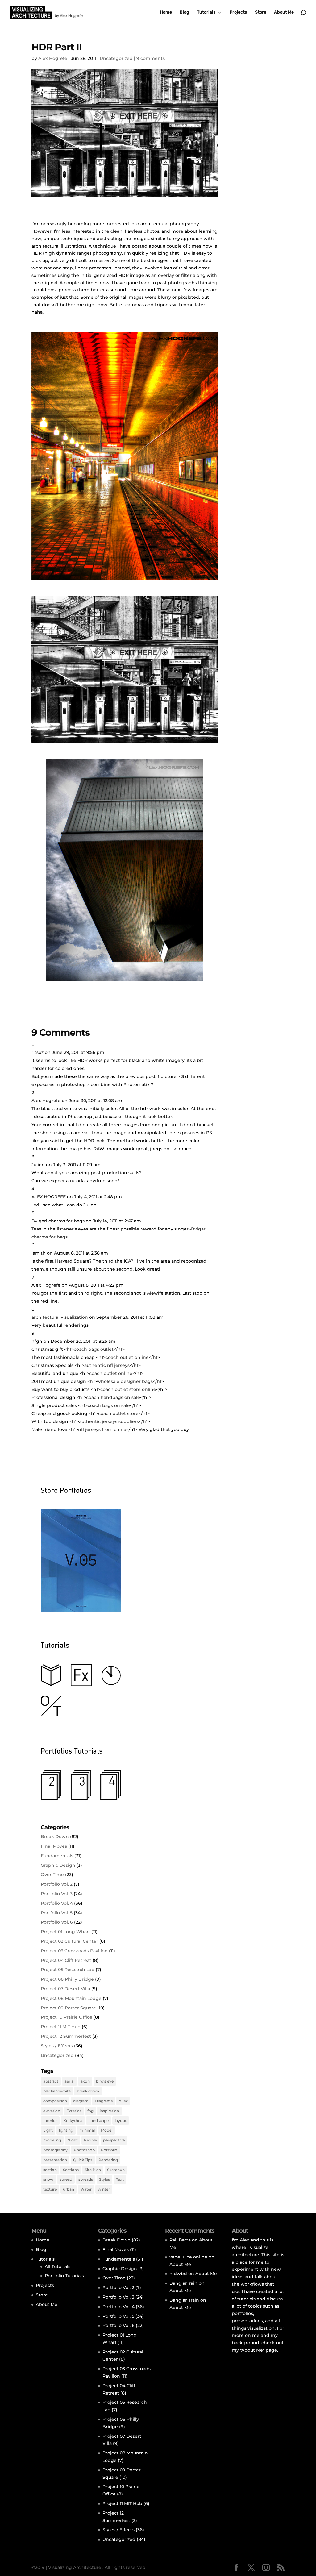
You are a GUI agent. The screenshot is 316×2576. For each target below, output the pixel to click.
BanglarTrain (183, 2283)
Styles (104, 2179)
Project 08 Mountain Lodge (71, 1998)
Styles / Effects (57, 2046)
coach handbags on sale (113, 1397)
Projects (238, 12)
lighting (66, 2130)
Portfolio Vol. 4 (57, 1903)
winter (104, 2189)
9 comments (151, 58)
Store (261, 12)
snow (48, 2179)
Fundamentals (57, 1856)
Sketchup (116, 2170)
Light (48, 2130)
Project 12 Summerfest (66, 2036)
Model (107, 2130)
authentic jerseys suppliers (109, 1421)
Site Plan (93, 2170)
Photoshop (84, 2150)
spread (66, 2179)
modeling (52, 2140)
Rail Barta (180, 2240)
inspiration (109, 2111)
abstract (51, 2081)
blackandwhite (57, 2091)
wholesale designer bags (125, 1381)
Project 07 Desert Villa (65, 1989)
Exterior (74, 2111)
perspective (114, 2140)
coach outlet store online (128, 1389)
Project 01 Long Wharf (65, 1932)
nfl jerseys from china (102, 1429)
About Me (284, 12)
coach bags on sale (109, 1405)
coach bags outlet (94, 1349)
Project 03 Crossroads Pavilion (74, 1951)
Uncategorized (116, 58)
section (50, 2170)
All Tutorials (58, 2266)
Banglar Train (184, 2300)
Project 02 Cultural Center (69, 1941)
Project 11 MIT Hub (61, 2027)
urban (69, 2189)
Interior (50, 2121)
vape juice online (188, 2257)
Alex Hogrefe (53, 58)
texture (50, 2189)
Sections (71, 2170)
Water (86, 2189)
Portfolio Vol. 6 (57, 1922)
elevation (52, 2111)
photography (55, 2150)
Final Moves (54, 1846)
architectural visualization (60, 1317)
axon (85, 2081)
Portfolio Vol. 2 (57, 1884)
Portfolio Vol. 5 (57, 1913)
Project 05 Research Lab (68, 1970)
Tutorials (206, 12)
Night (73, 2140)
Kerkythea (73, 2121)
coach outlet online (127, 1357)
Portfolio (109, 2150)
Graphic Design (58, 1865)
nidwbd (178, 2274)
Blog (184, 12)
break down (88, 2091)
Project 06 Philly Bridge (67, 1979)
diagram (81, 2101)
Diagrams (104, 2101)
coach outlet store (118, 1413)
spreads (86, 2179)
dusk (123, 2101)
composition (55, 2101)
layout (121, 2121)
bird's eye (105, 2081)
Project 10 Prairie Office (67, 2017)
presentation (55, 2160)
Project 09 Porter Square (68, 2008)
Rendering (108, 2160)
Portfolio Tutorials (64, 2276)
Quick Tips (83, 2160)
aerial (69, 2081)
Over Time (52, 1875)
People (90, 2140)
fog (90, 2111)
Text (120, 2179)
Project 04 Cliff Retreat (66, 1960)
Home (166, 12)
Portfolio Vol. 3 (57, 1894)
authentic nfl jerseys (107, 1365)
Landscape (99, 2121)
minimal (87, 2130)
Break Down (55, 1837)
